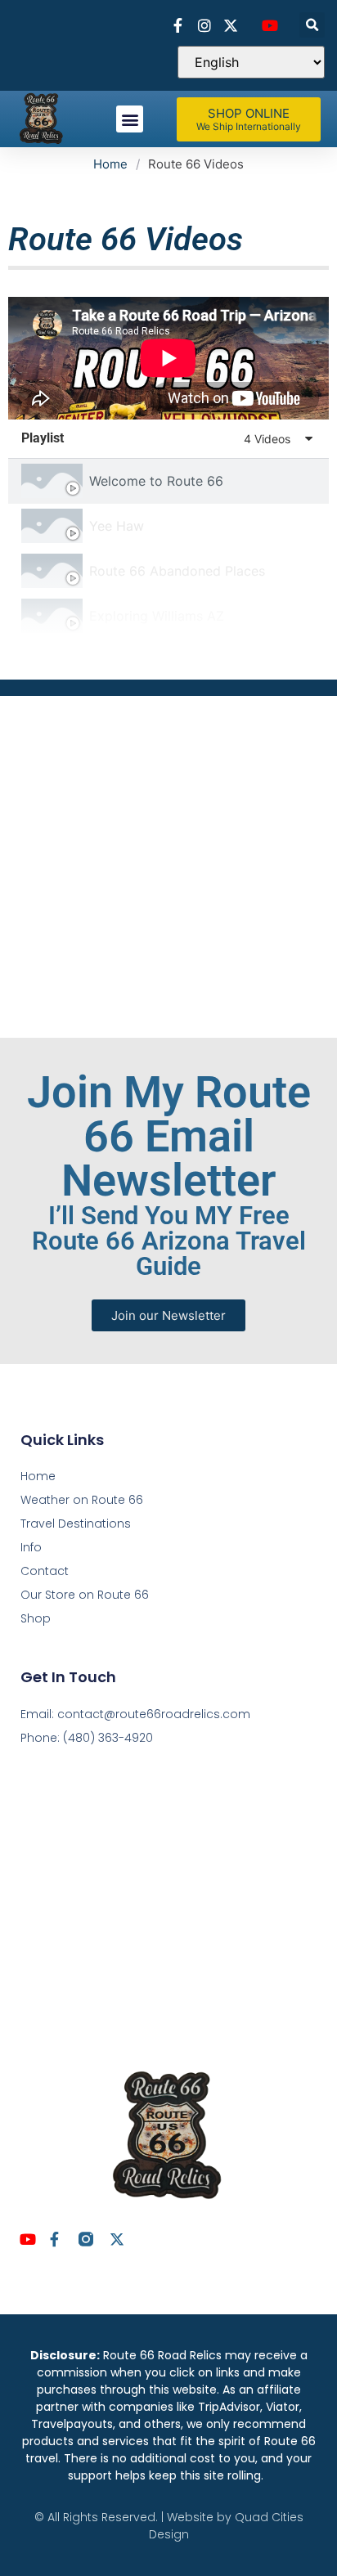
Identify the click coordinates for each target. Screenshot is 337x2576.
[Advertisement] (168, 864)
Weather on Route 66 (82, 1500)
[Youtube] (28, 2239)
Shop (36, 1618)
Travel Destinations (76, 1524)
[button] (312, 25)
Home (110, 164)
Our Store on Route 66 (85, 1595)
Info (31, 1547)
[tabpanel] (168, 358)
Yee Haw (117, 526)
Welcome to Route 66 (156, 481)
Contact (45, 1571)
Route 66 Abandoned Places (177, 571)
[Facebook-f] (55, 2239)
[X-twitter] (117, 2239)
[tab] (168, 481)
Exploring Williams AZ (157, 616)
